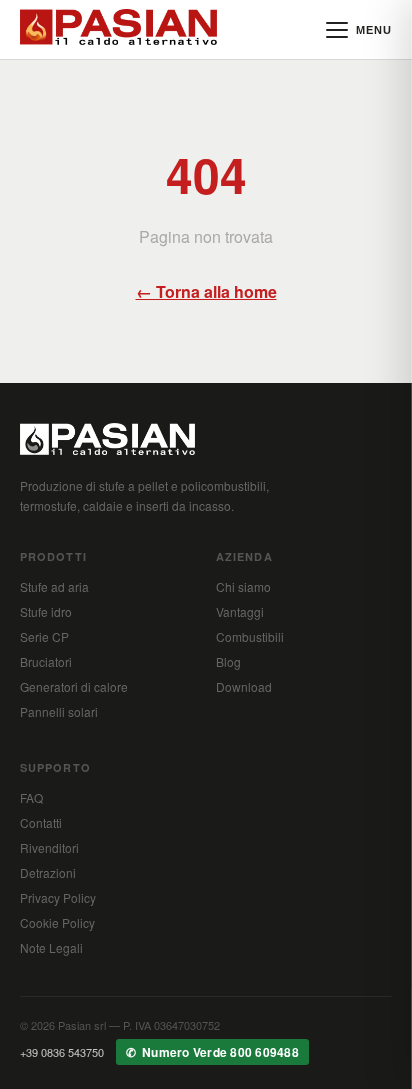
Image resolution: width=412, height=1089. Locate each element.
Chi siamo (243, 586)
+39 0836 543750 (62, 1052)
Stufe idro (46, 611)
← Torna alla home (206, 291)
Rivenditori (49, 847)
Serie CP (44, 636)
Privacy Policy (58, 897)
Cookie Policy (57, 922)
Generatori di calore (74, 686)
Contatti (41, 822)
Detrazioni (48, 872)
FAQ (31, 797)
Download (244, 686)
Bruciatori (46, 661)
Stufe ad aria (54, 586)
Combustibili (250, 636)
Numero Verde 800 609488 (220, 1052)
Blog (228, 661)
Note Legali (51, 947)
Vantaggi (240, 611)
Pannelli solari (59, 711)
